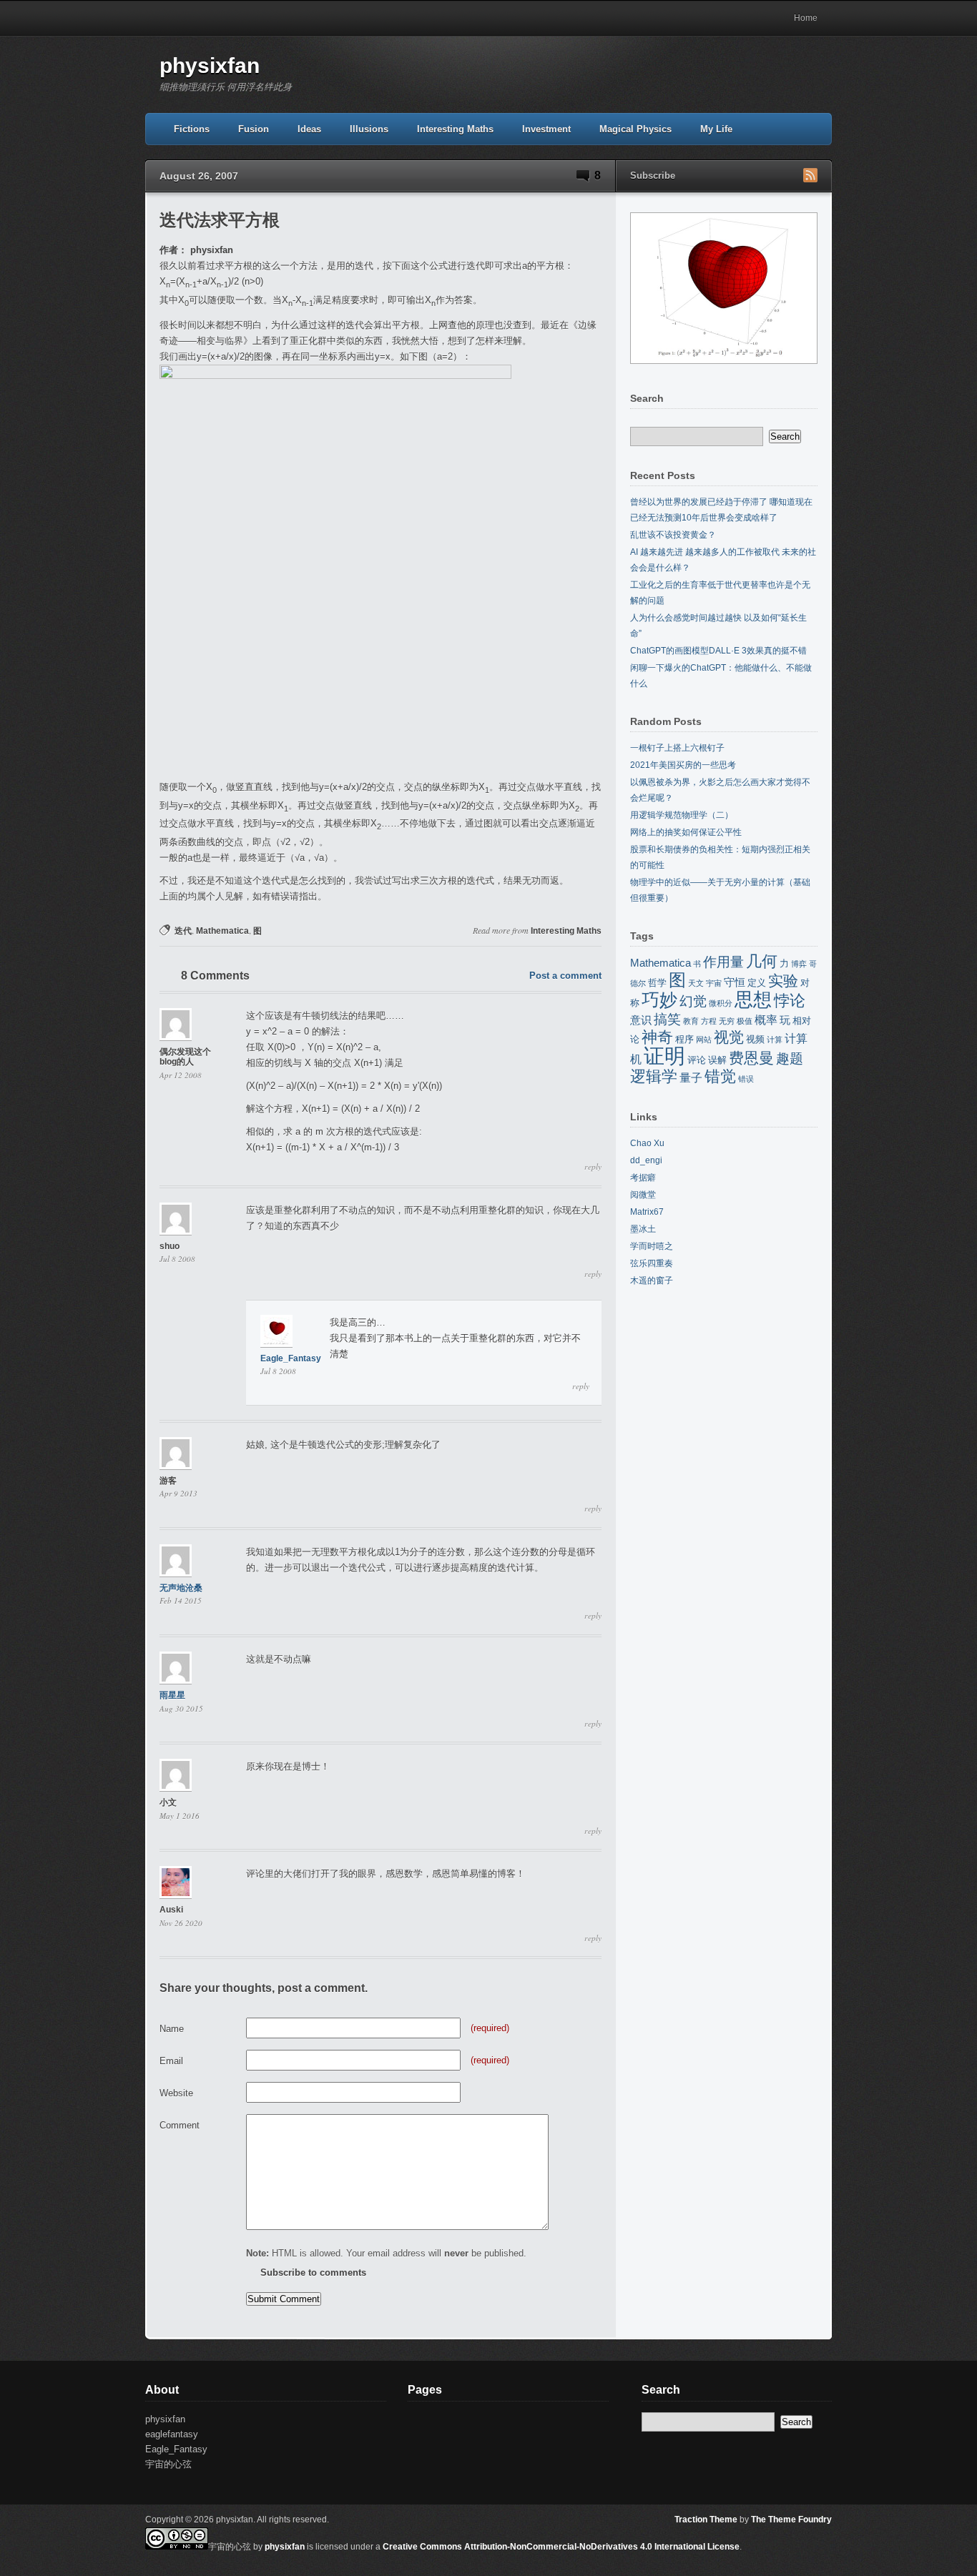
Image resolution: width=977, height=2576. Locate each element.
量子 (691, 1077)
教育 (691, 1021)
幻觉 (693, 1001)
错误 (746, 1079)
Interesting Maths (455, 129)
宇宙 (714, 983)
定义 (757, 983)
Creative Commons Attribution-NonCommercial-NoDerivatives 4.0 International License (561, 2547)
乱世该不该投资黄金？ (673, 535)
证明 (664, 1056)
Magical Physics (635, 129)
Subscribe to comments (313, 2272)
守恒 (735, 982)
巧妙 (659, 1000)
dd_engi (646, 1160)
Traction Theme (706, 2520)
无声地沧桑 (181, 1588)
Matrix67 (647, 1212)
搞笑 (667, 1019)
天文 (696, 983)
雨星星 (172, 1695)
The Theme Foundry (791, 2520)
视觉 (729, 1037)
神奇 (657, 1037)
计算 (775, 1040)
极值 (745, 1021)
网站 (704, 1040)
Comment (180, 2125)
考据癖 (643, 1178)
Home (806, 18)
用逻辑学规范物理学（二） (682, 815)
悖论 (790, 1001)
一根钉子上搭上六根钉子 (677, 748)
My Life (716, 129)
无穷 (727, 1021)
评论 (697, 1060)
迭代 (183, 931)
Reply (593, 1167)
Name (172, 2029)
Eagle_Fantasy (291, 1358)
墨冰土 (643, 1229)
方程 (709, 1021)
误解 (717, 1060)
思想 (753, 1000)
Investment (546, 129)
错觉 (720, 1076)
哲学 (657, 983)
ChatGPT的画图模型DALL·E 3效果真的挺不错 (718, 651)
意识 (641, 1020)
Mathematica (222, 931)
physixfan (210, 65)
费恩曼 (751, 1058)
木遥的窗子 (652, 1280)
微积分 (721, 1003)
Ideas (309, 129)
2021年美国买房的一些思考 (683, 765)
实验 (783, 981)
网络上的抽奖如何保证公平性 (686, 832)
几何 (762, 961)
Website (176, 2093)
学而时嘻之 (652, 1246)
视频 (755, 1039)
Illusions (369, 129)
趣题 (790, 1058)
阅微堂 (643, 1195)
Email (171, 2061)
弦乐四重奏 (652, 1263)
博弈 (799, 964)
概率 (766, 1020)
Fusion (254, 129)
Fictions (192, 129)
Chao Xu (647, 1143)
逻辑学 (654, 1076)
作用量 (723, 962)
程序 (684, 1039)
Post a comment (565, 976)
